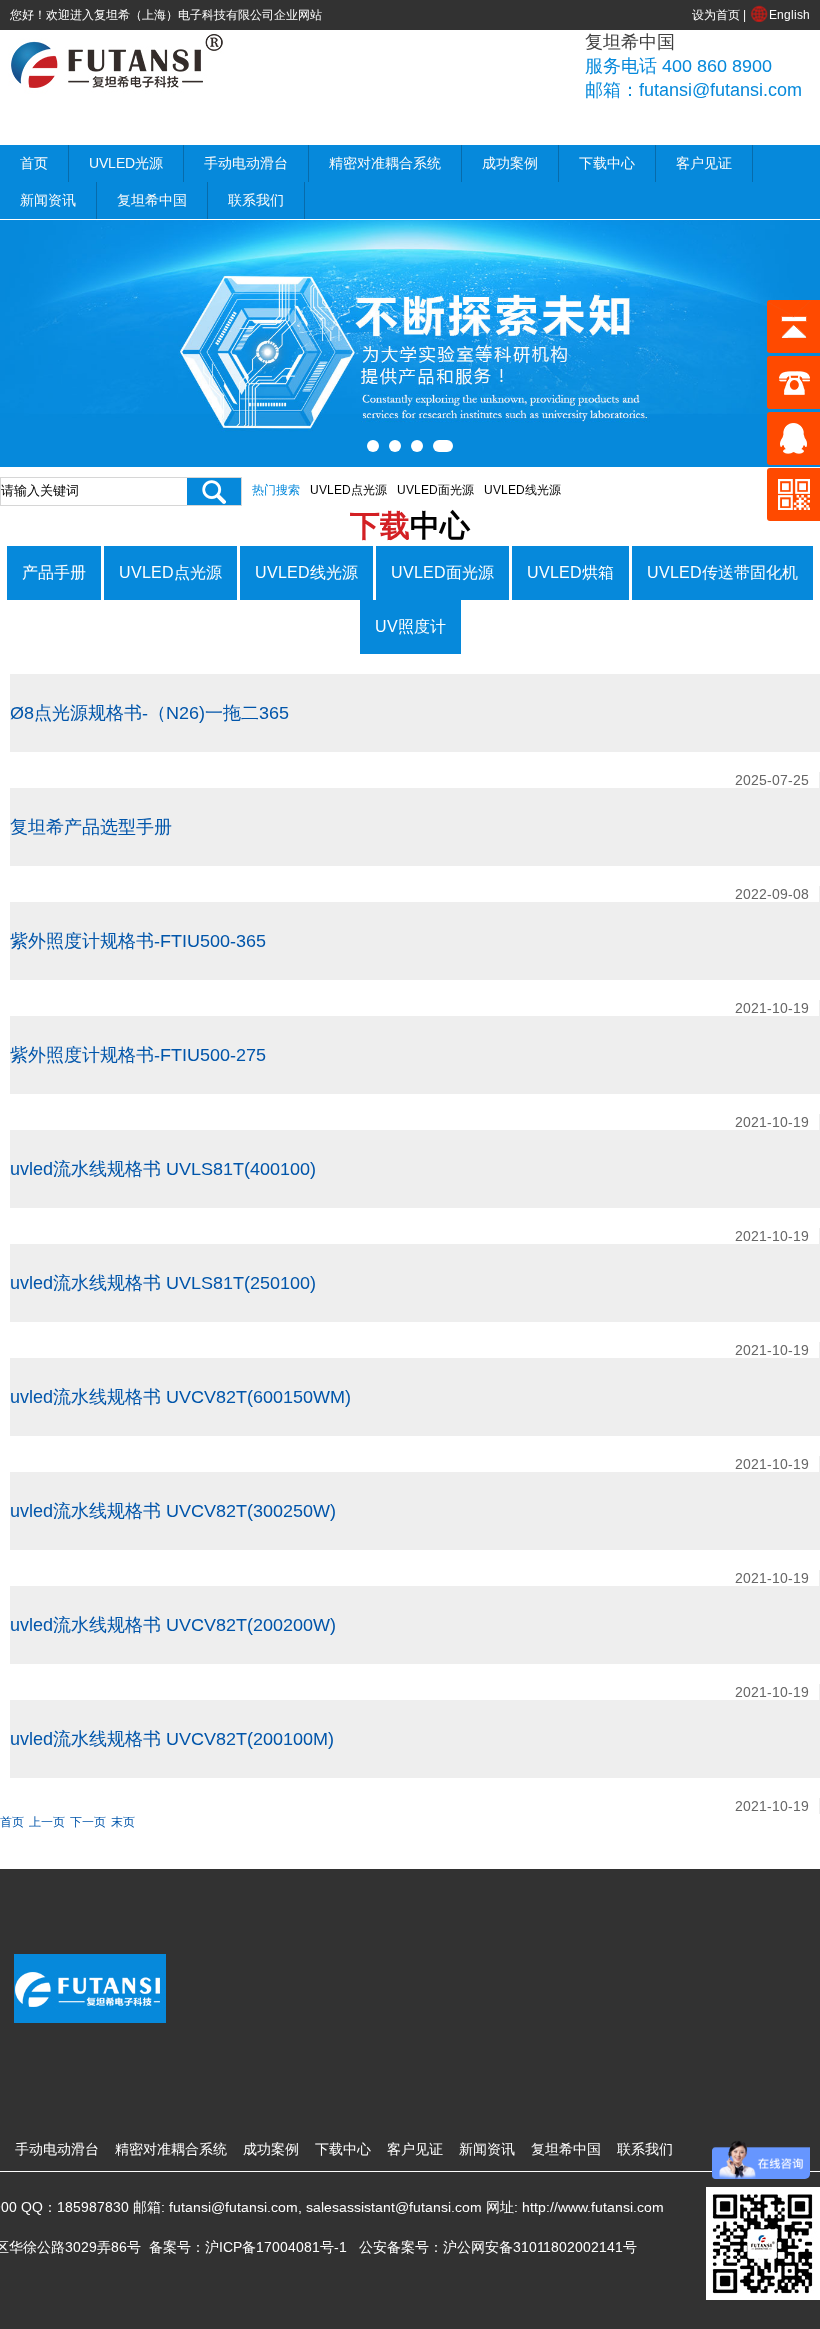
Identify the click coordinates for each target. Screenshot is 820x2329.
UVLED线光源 (522, 490)
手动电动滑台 (246, 163)
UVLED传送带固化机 (722, 572)
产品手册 (54, 572)
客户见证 (704, 163)
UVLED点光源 (348, 490)
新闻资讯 (48, 200)
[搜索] (214, 491)
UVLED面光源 (435, 490)
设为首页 (716, 15)
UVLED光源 (126, 163)
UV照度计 (410, 626)
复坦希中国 (152, 200)
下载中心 (607, 163)
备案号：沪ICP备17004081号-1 (248, 2247)
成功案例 (510, 163)
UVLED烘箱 (570, 572)
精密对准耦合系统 (385, 163)
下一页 (88, 1822)
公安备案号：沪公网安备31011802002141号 (498, 2247)
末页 (123, 1822)
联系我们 (256, 200)
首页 (34, 163)
